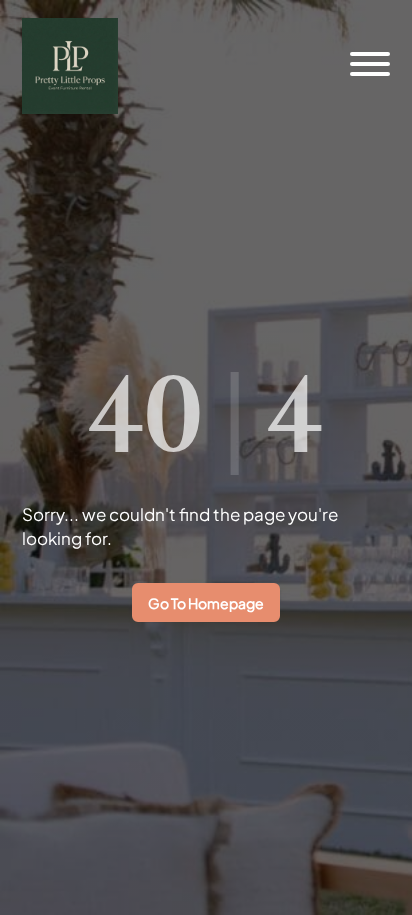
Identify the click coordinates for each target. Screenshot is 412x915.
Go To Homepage (206, 603)
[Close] (365, 42)
